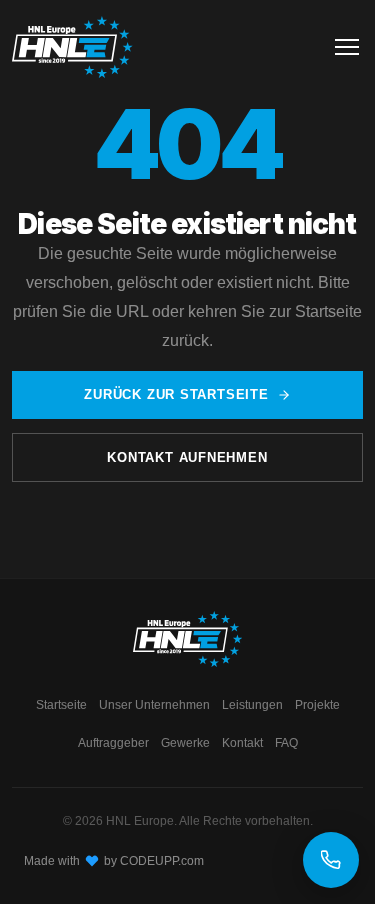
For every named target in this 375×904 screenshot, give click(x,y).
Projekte (317, 705)
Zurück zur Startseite (176, 394)
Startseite (61, 705)
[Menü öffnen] (347, 47)
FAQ (286, 743)
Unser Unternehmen (154, 705)
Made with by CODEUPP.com (114, 861)
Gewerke (185, 743)
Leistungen (252, 705)
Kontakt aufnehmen (187, 457)
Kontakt (242, 743)
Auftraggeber (113, 743)
